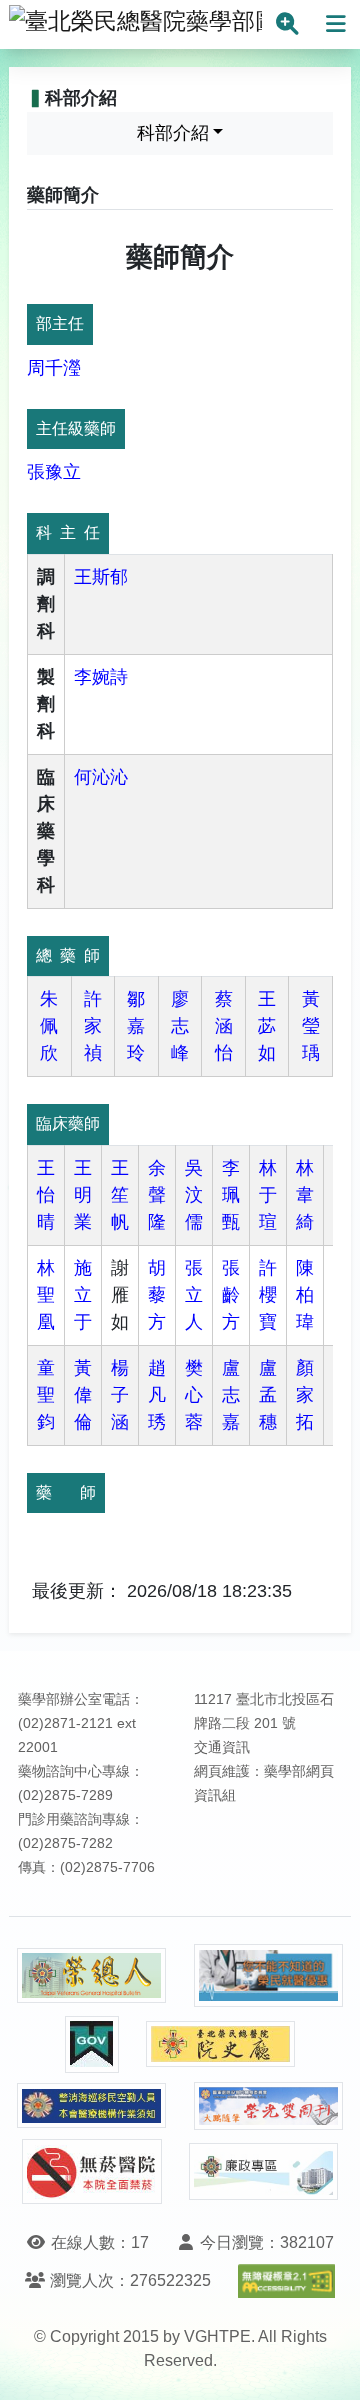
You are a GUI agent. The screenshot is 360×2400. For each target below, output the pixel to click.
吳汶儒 (194, 1195)
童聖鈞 (46, 1395)
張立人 (194, 1295)
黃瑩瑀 (311, 1026)
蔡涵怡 (224, 1026)
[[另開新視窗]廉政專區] (264, 2172)
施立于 (83, 1295)
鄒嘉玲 (136, 1026)
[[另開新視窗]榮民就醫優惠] (269, 1975)
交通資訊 (222, 1747)
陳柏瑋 (305, 1295)
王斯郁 (101, 577)
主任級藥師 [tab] (76, 428)
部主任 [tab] (60, 323)
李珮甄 (231, 1195)
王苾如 (267, 1026)
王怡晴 (46, 1195)
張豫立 (54, 472)
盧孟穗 (268, 1395)
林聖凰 (46, 1295)
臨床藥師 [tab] (68, 1123)
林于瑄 (268, 1195)
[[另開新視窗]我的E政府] (92, 2044)
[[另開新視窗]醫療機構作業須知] (92, 2105)
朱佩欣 (49, 1026)
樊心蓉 (194, 1395)
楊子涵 (120, 1395)
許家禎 (93, 1026)
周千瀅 (54, 368)
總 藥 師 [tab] (68, 955)
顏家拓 (305, 1395)
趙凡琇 (157, 1395)
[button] (326, 2364)
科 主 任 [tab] (68, 532)
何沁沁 (101, 777)
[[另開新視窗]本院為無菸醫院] (92, 2171)
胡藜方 (157, 1295)
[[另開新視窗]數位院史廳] (221, 2044)
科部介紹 (173, 133)
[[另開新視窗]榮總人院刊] (92, 1976)
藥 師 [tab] (66, 1492)
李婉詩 (101, 677)
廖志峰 (180, 1026)
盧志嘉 (231, 1395)
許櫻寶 (268, 1295)
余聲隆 (157, 1195)
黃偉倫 (83, 1395)
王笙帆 (120, 1195)
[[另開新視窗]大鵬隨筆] (269, 2106)
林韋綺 (305, 1195)
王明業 (83, 1195)
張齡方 (231, 1295)
